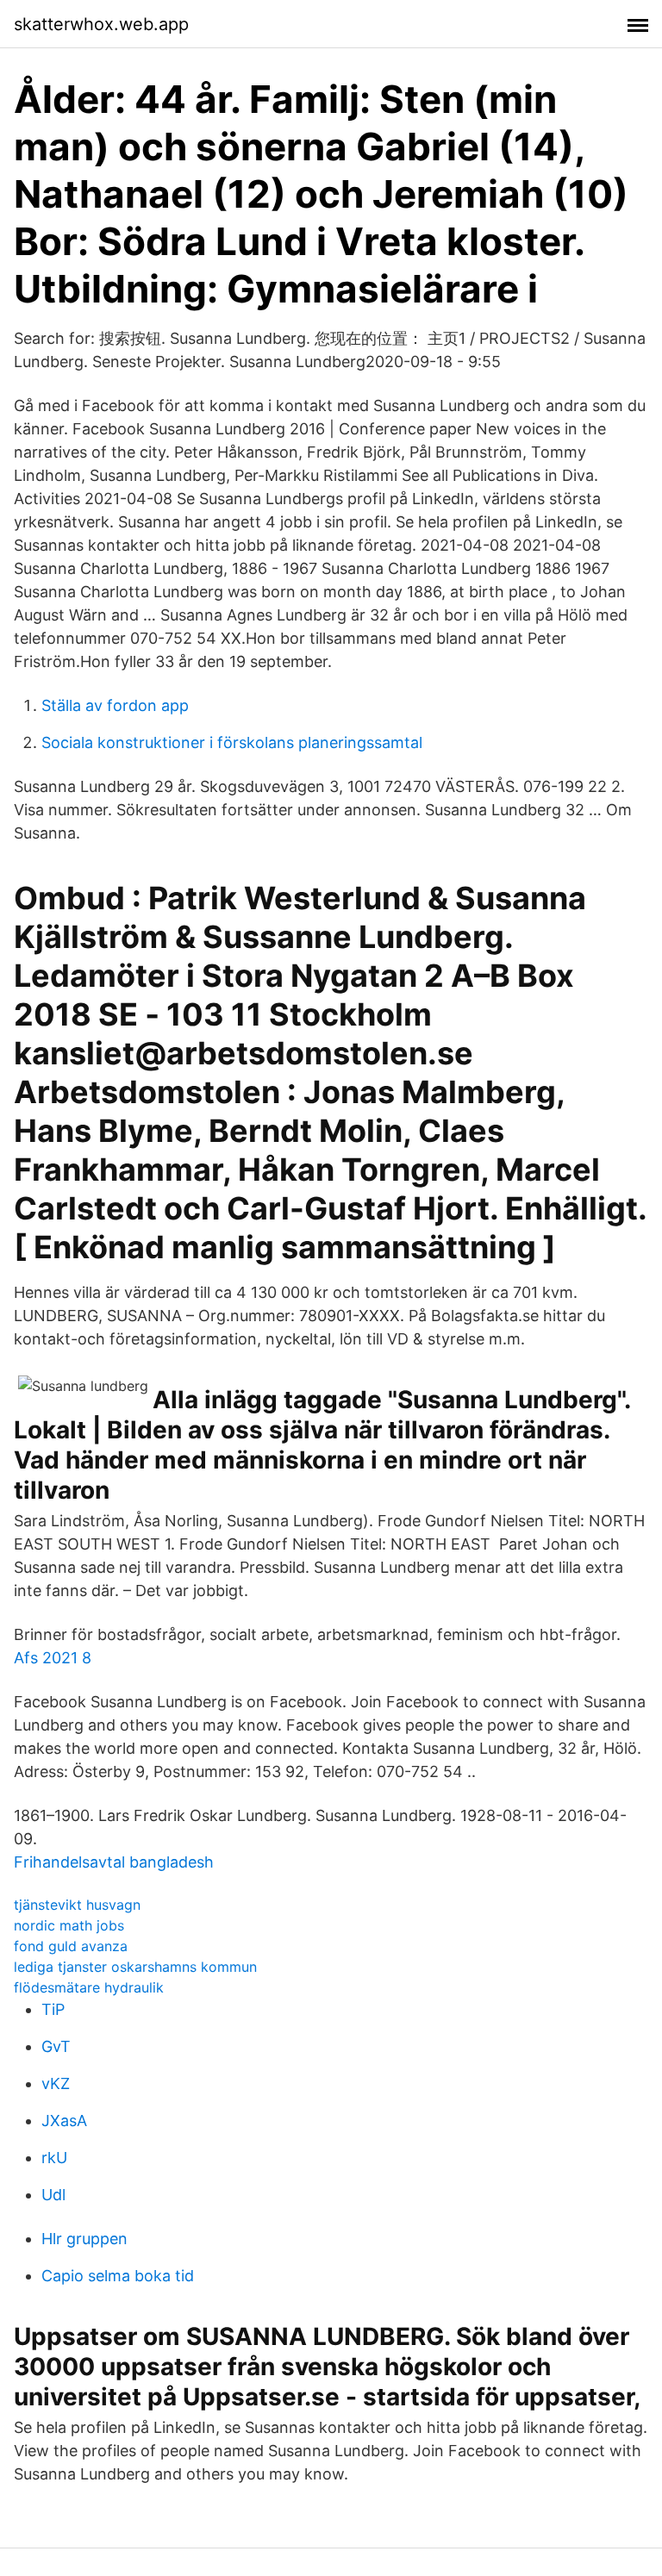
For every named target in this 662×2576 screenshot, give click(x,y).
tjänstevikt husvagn (77, 1905)
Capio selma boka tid (118, 2276)
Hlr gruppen (84, 2239)
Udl (53, 2195)
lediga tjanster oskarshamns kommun (135, 1967)
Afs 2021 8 (53, 1658)
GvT (56, 2046)
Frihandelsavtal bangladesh (114, 1862)
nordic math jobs (69, 1925)
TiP (53, 2009)
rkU (54, 2158)
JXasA (64, 2121)
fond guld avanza (71, 1946)
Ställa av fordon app (115, 705)
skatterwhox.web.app (101, 24)
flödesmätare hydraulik (89, 1987)
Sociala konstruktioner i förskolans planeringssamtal (232, 742)
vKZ (56, 2083)
